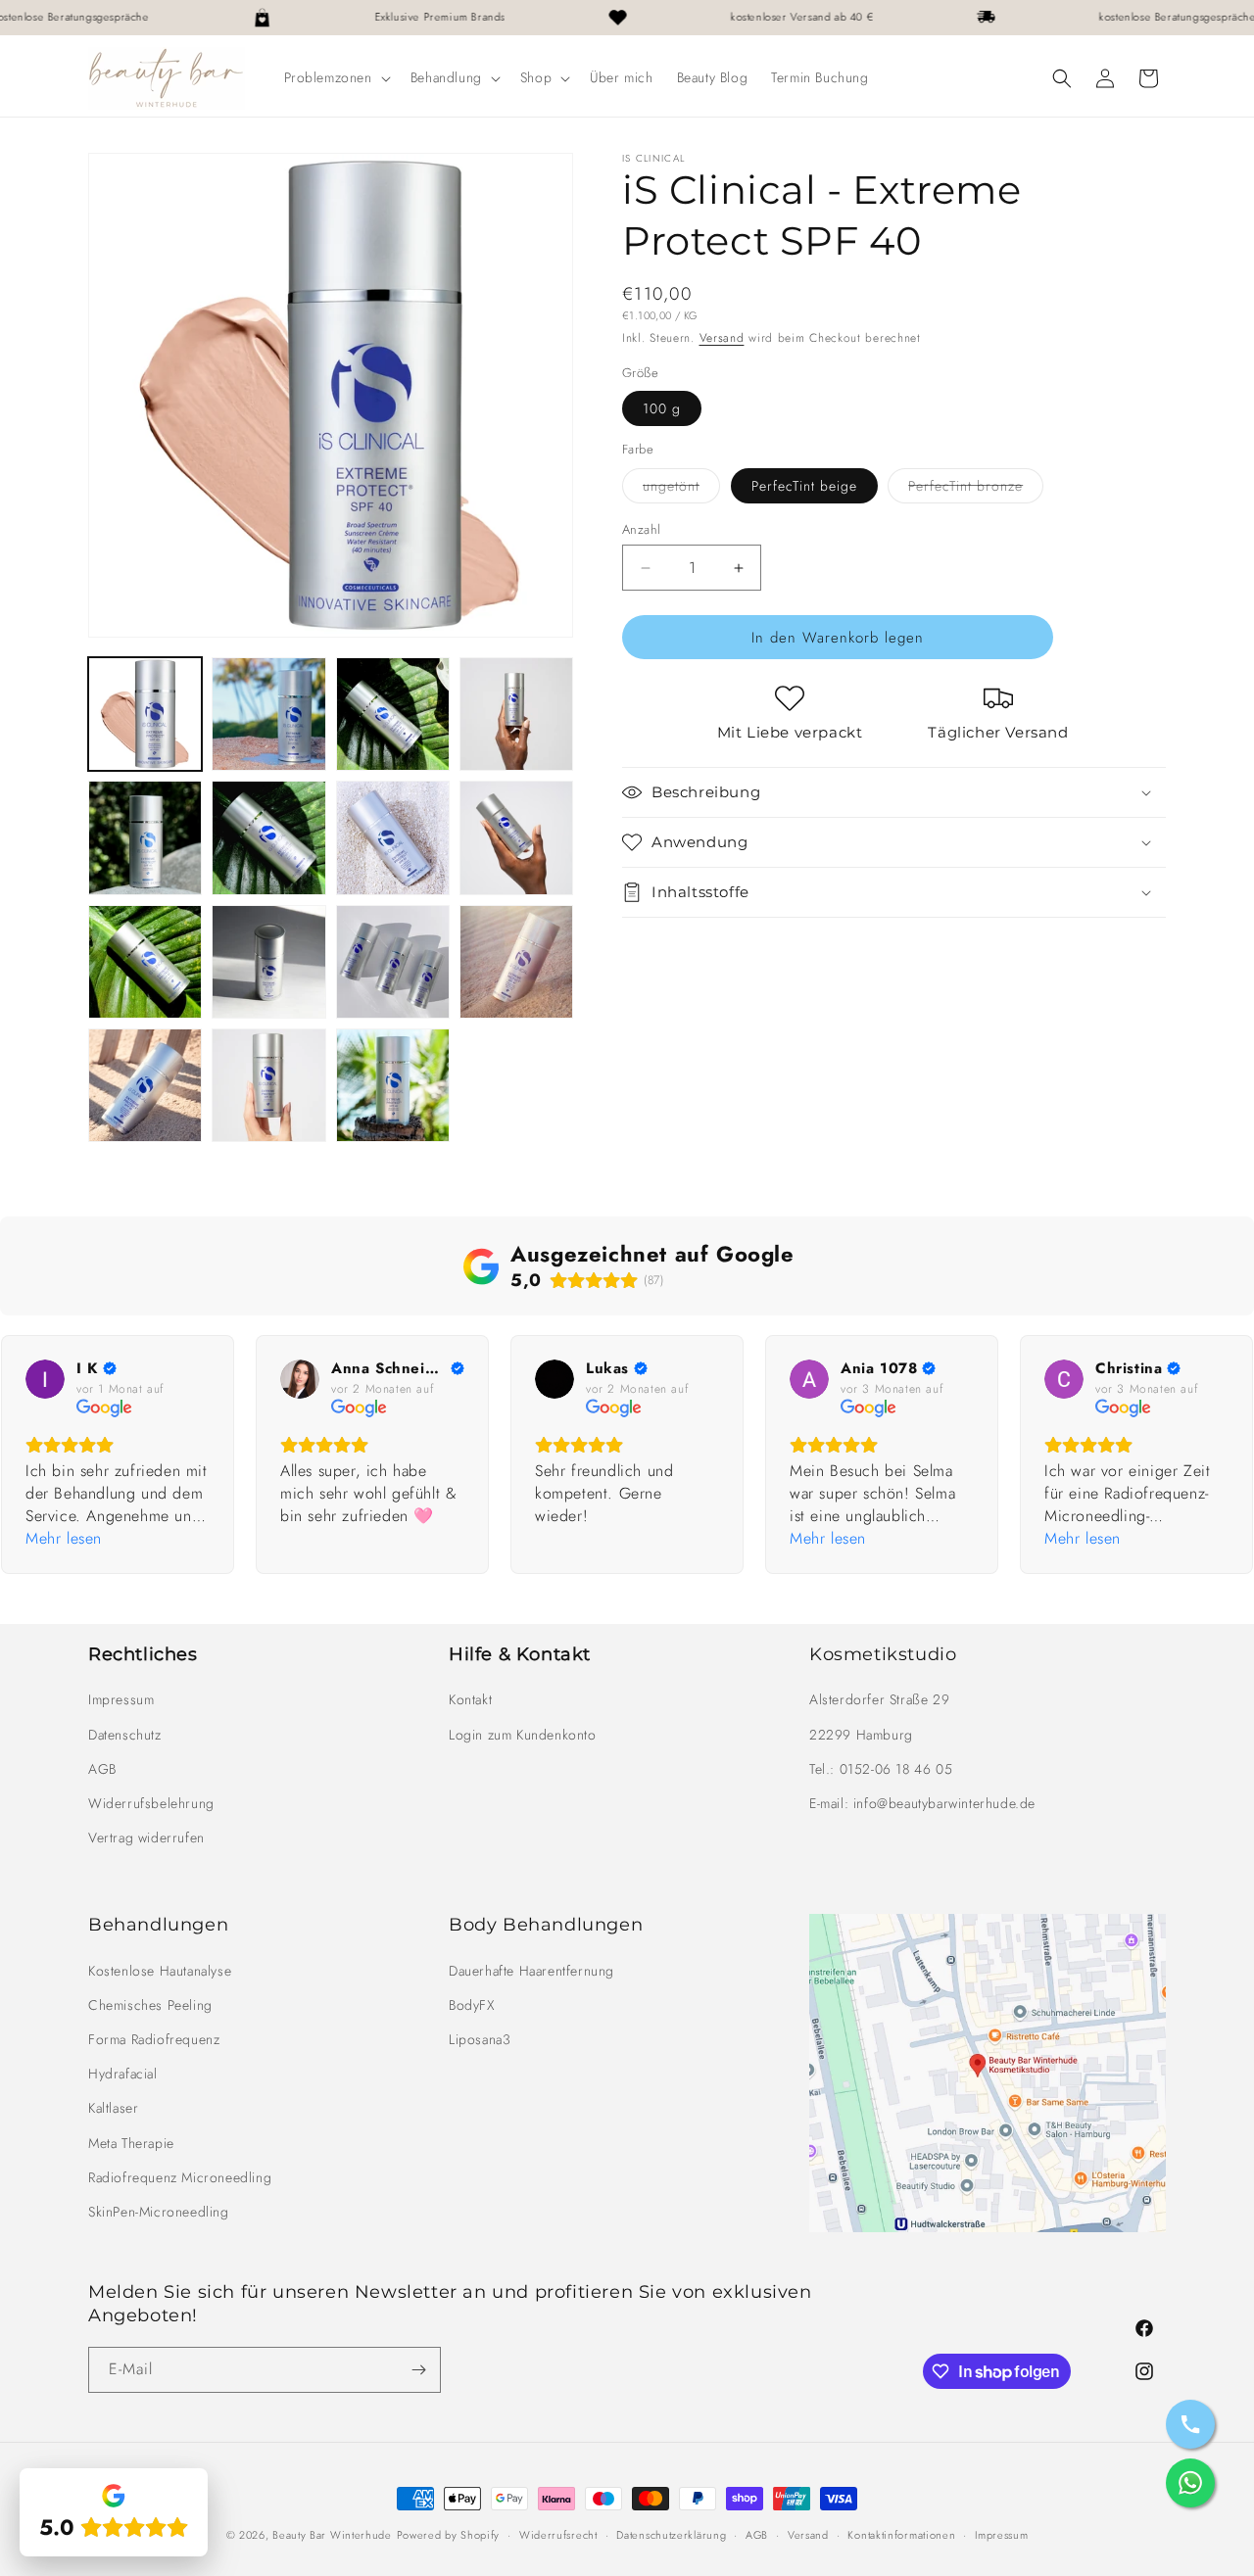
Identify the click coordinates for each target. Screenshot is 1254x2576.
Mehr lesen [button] (64, 1538)
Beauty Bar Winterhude (332, 2535)
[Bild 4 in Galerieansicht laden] (393, 714)
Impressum (121, 1699)
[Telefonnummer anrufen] (1190, 2424)
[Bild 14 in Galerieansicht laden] (516, 962)
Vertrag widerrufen (146, 1837)
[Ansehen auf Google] (45, 1379)
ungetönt (681, 489)
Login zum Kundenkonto (523, 1735)
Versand (722, 338)
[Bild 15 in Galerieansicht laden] (145, 1085)
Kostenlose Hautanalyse (160, 1971)
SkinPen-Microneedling (159, 2212)
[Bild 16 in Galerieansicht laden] (268, 1085)
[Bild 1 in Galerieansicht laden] (145, 714)
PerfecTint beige (804, 486)
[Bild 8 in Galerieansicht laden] (393, 837)
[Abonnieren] (418, 2370)
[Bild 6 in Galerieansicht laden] (145, 837)
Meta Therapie (131, 2143)
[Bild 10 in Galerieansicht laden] (516, 837)
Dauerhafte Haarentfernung (531, 1971)
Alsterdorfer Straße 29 (879, 1699)
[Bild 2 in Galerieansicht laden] (268, 714)
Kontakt (470, 1699)
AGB (102, 1769)
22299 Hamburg (861, 1735)
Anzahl (641, 529)
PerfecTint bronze (976, 489)
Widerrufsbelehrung (151, 1803)
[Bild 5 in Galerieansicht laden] (516, 714)
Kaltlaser (113, 2108)
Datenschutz (125, 1735)
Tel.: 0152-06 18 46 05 (881, 1769)
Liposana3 (480, 2039)
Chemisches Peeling (150, 2005)
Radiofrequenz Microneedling (180, 2177)
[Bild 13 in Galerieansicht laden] (393, 962)
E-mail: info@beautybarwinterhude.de (922, 1803)
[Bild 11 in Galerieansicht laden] (145, 962)
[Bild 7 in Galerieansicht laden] (268, 837)
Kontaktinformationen (901, 2535)
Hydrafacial (123, 2074)
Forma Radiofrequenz (154, 2039)
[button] (336, 77)
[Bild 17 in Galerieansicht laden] (393, 1085)
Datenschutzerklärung (671, 2535)
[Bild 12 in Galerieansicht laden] (268, 962)
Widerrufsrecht (558, 2535)
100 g (662, 408)
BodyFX (472, 2005)
